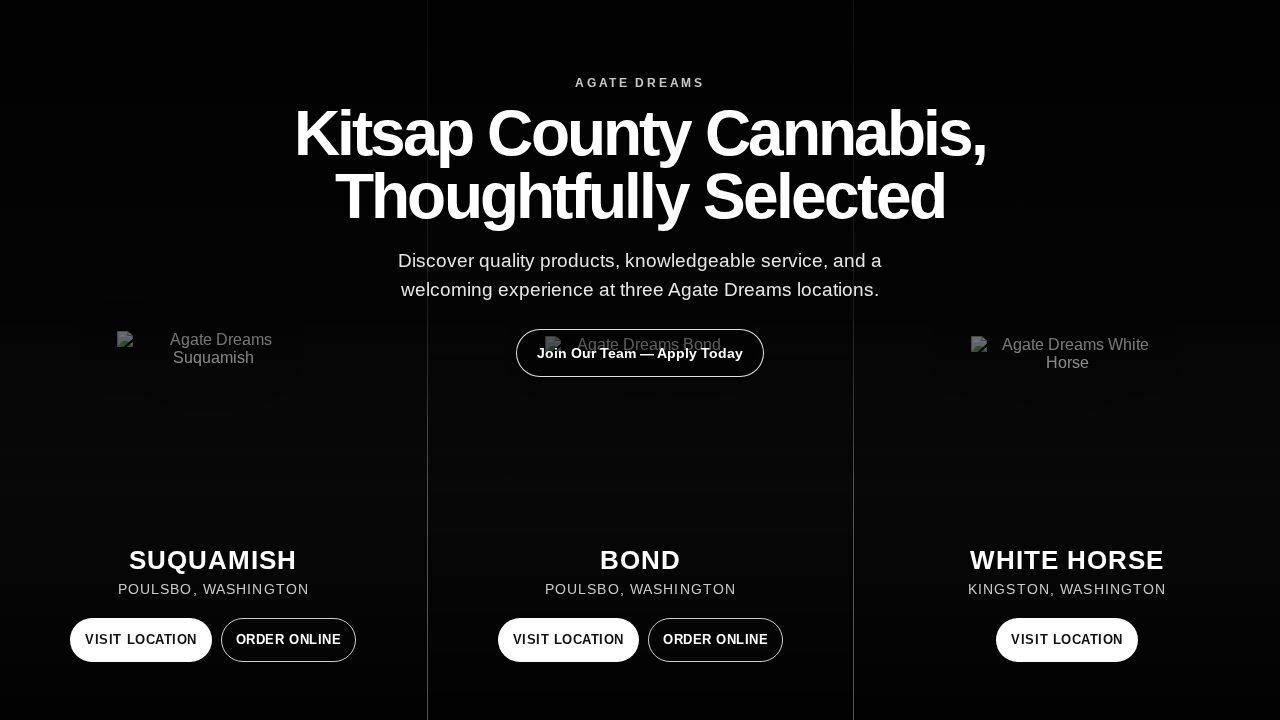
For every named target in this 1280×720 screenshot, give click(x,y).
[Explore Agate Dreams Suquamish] (213, 360)
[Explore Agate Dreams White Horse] (1067, 360)
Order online (288, 639)
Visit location (141, 639)
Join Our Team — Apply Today (640, 353)
